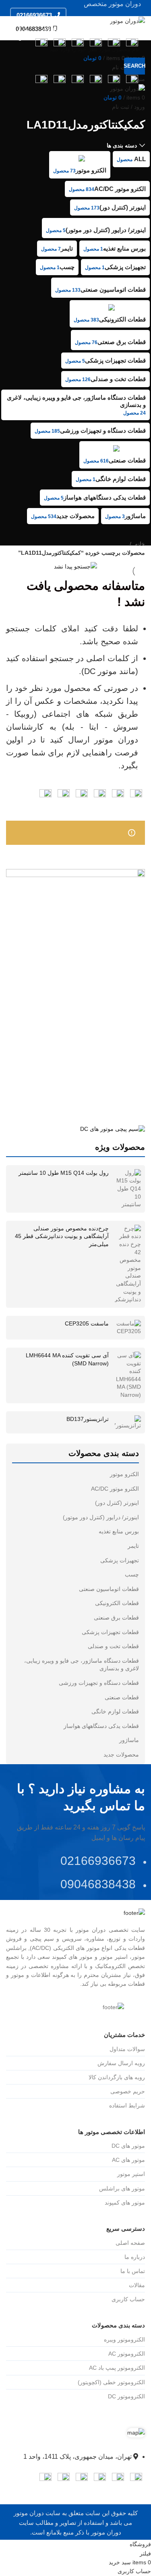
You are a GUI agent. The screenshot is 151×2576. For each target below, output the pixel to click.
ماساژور (129, 1740)
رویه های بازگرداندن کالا (117, 2077)
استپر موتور (131, 2174)
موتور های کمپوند (125, 2203)
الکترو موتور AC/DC (115, 1489)
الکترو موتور (124, 1474)
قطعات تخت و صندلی (113, 1646)
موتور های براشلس (122, 2188)
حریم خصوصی (128, 2091)
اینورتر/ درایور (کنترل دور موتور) (101, 1517)
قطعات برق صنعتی (116, 1618)
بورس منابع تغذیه (119, 1531)
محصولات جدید (121, 1755)
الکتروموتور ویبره (124, 2340)
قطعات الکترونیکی (117, 1603)
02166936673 (34, 15)
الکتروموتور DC (126, 2396)
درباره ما (135, 2257)
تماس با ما (133, 2271)
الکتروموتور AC (127, 2354)
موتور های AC (128, 2160)
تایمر (133, 1546)
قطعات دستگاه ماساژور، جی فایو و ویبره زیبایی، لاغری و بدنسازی (82, 1665)
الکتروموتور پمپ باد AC (117, 2368)
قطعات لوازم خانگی (115, 1711)
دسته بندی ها (122, 145)
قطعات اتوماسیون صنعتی (109, 1589)
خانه (139, 544)
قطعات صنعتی (122, 1697)
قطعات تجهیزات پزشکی (110, 1632)
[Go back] (135, 107)
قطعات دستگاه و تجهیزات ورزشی (99, 1683)
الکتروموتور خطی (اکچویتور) (111, 2382)
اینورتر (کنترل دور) (117, 1503)
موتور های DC (128, 2146)
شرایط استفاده (127, 2105)
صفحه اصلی (130, 2243)
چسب (132, 1574)
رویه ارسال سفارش (121, 2063)
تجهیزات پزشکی (120, 1560)
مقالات (137, 2285)
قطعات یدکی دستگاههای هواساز (101, 1726)
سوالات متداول (127, 2049)
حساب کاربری (128, 2299)
